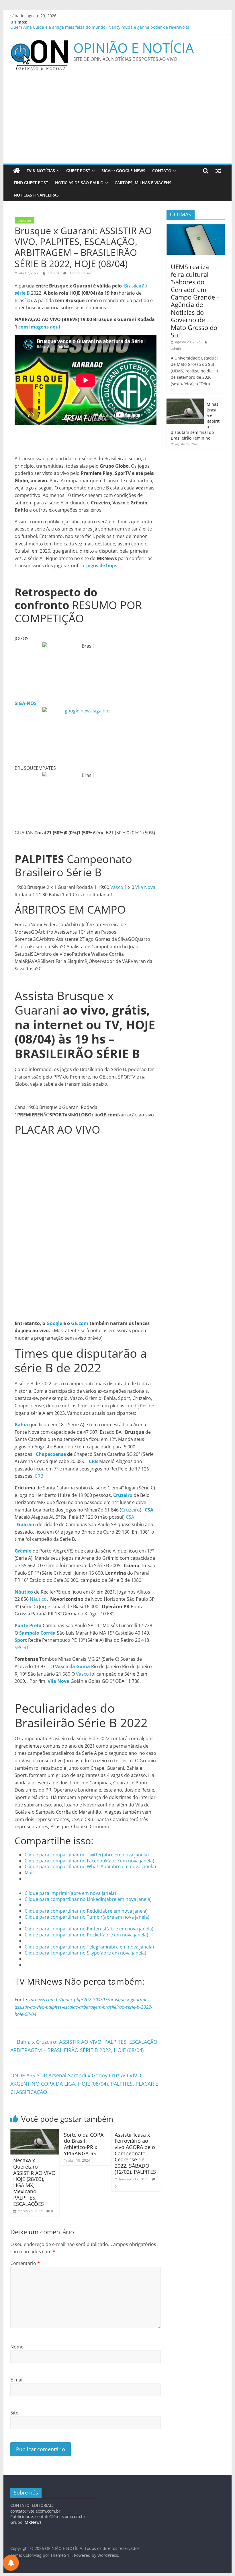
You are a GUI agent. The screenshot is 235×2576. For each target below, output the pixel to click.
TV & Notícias (41, 171)
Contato (162, 171)
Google (54, 1323)
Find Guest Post (31, 183)
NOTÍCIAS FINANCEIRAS (36, 195)
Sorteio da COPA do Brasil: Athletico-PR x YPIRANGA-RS (84, 2144)
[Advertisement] (117, 121)
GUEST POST (78, 171)
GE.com (80, 1323)
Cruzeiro (131, 1510)
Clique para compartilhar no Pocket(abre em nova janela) (86, 1935)
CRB (39, 1476)
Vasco (117, 887)
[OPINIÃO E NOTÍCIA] (17, 171)
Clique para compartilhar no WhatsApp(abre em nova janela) (90, 1866)
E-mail (17, 2380)
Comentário (25, 2263)
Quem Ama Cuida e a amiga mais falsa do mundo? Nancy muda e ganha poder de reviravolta (100, 28)
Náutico (38, 1599)
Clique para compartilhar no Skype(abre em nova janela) (85, 1953)
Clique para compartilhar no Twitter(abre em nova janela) (87, 1855)
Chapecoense (51, 1454)
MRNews (33, 2522)
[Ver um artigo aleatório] (218, 171)
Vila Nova (145, 887)
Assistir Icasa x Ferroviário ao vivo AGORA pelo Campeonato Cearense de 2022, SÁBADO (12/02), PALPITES (135, 2153)
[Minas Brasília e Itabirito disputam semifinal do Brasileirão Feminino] (185, 402)
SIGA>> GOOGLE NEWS (123, 171)
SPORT (22, 1648)
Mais (30, 1872)
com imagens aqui (39, 327)
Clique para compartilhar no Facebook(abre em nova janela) (89, 1861)
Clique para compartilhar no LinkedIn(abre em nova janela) (88, 1899)
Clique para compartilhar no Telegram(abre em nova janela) (89, 1947)
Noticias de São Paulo (79, 183)
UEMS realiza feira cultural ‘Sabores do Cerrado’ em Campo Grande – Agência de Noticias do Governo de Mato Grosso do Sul (195, 301)
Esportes (25, 220)
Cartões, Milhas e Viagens (143, 183)
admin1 (54, 273)
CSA (130, 1517)
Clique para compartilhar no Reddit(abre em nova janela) (86, 1911)
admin (176, 348)
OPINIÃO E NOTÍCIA (134, 48)
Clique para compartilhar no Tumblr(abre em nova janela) (87, 1917)
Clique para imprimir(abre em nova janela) (70, 1893)
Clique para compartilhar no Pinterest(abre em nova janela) (89, 1929)
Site (14, 2413)
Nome (17, 2347)
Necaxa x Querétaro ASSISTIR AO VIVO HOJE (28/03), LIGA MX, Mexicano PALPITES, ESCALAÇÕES (34, 2182)
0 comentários (80, 273)
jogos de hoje (101, 566)
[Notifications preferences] (11, 2563)
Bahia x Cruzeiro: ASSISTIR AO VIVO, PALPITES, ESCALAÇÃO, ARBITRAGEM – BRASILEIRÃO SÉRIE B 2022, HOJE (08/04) (85, 2046)
